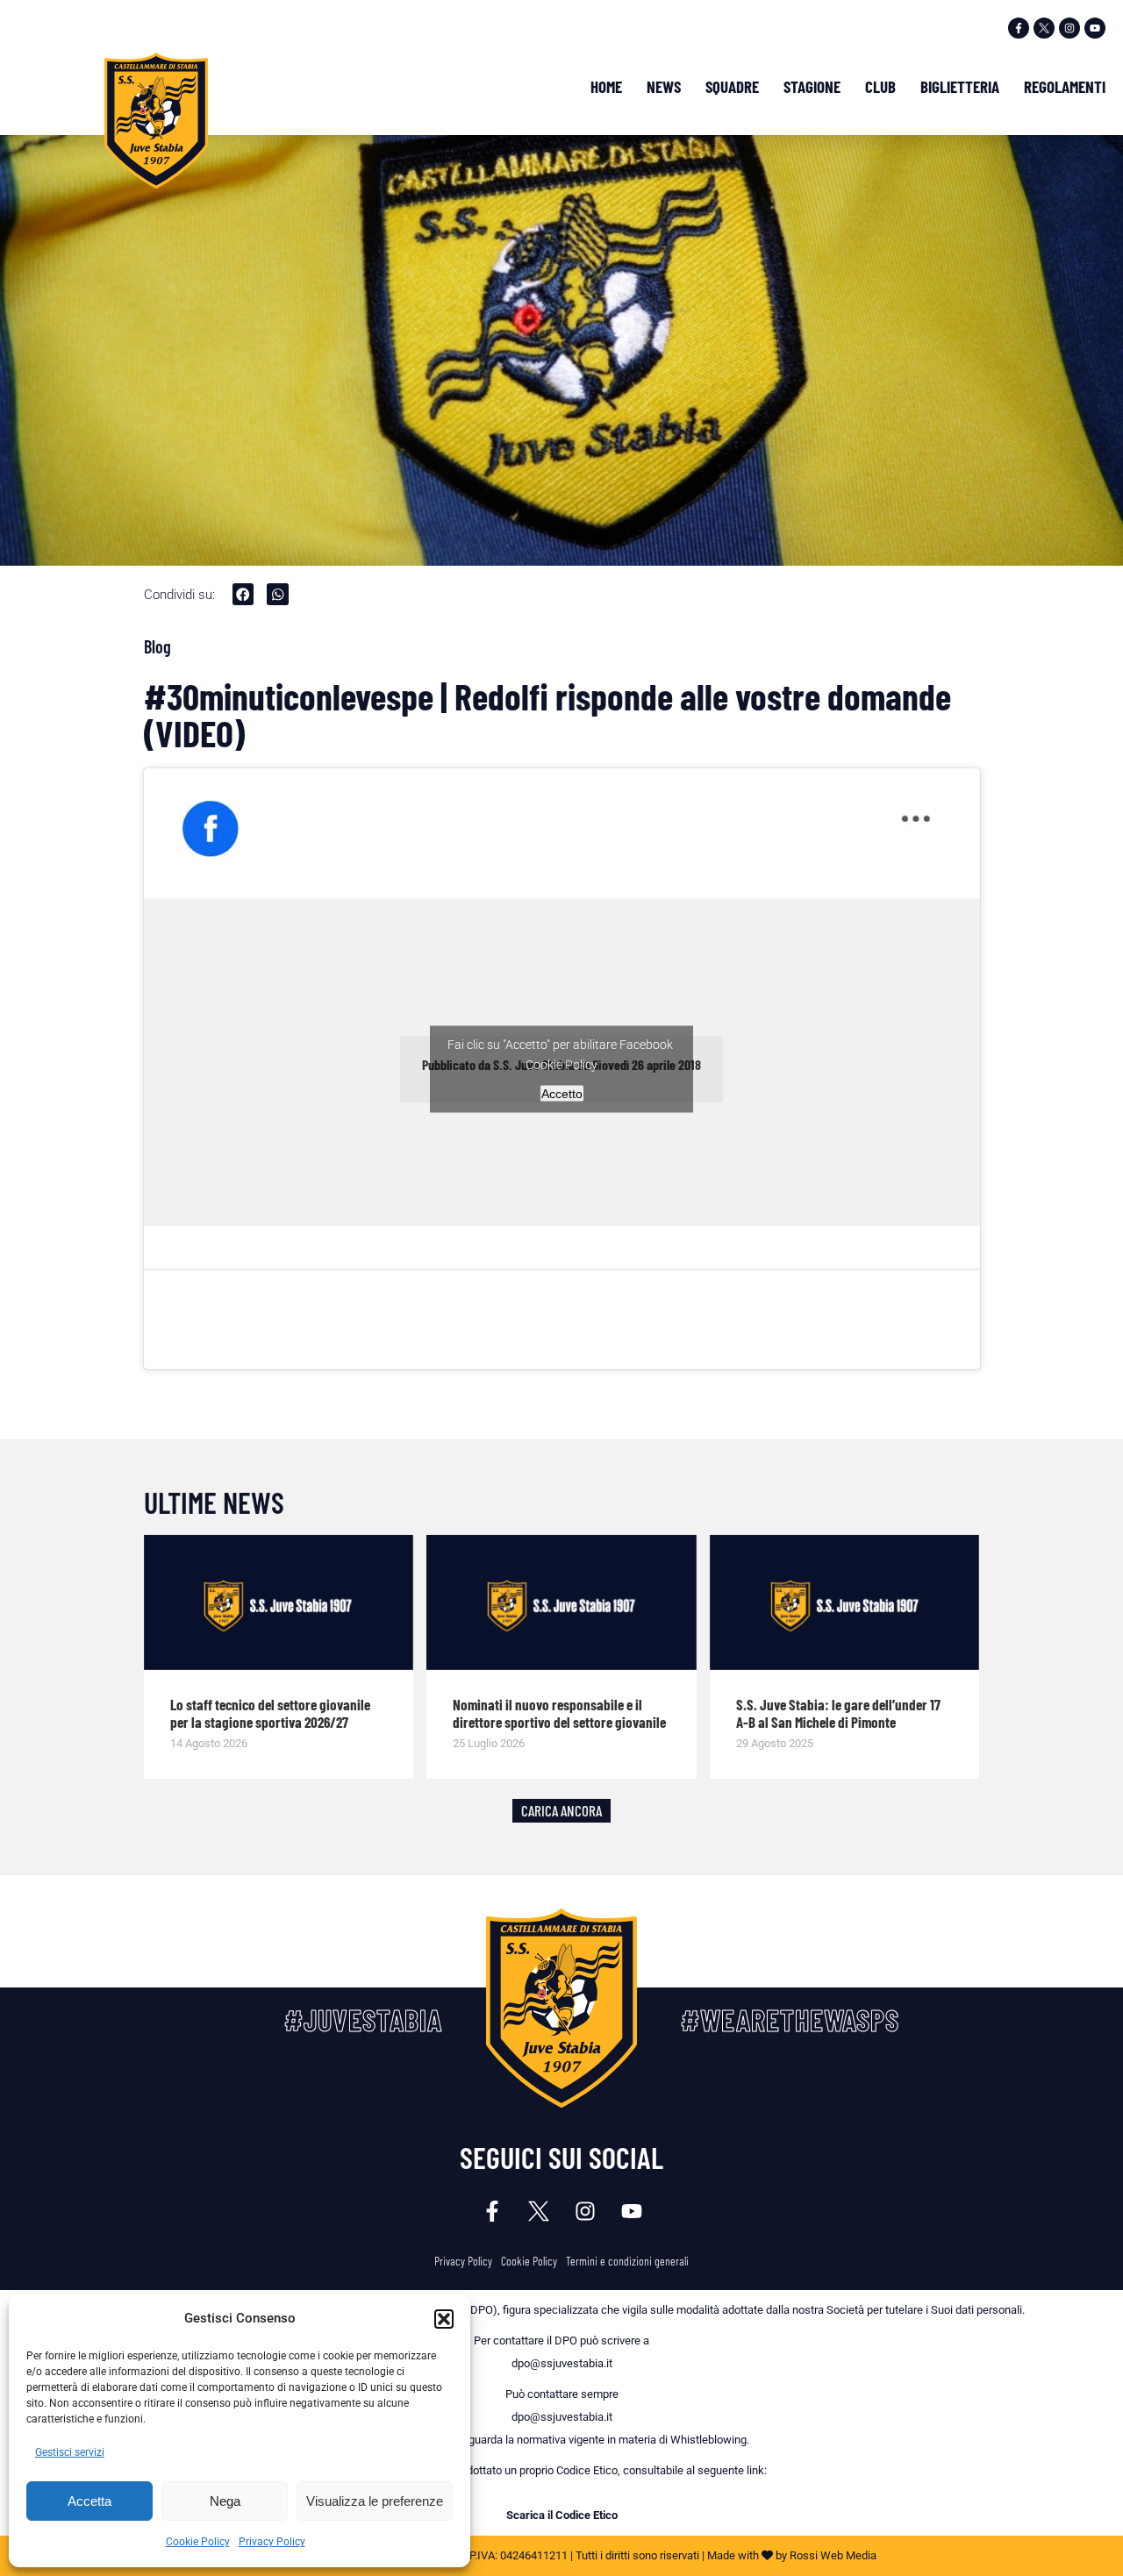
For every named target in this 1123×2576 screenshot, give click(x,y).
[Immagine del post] (279, 1602)
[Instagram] (1069, 28)
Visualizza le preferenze (375, 2501)
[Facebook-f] (1019, 28)
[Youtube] (1095, 28)
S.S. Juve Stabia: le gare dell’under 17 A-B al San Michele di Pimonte (838, 1714)
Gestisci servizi (70, 2452)
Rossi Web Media (833, 2555)
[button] (444, 2319)
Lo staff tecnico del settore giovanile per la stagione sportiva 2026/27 (270, 1714)
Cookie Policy (198, 2542)
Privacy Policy (272, 2542)
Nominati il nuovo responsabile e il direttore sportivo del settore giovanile (559, 1714)
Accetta (89, 2501)
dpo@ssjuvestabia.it (562, 2363)
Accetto (562, 1093)
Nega (225, 2501)
